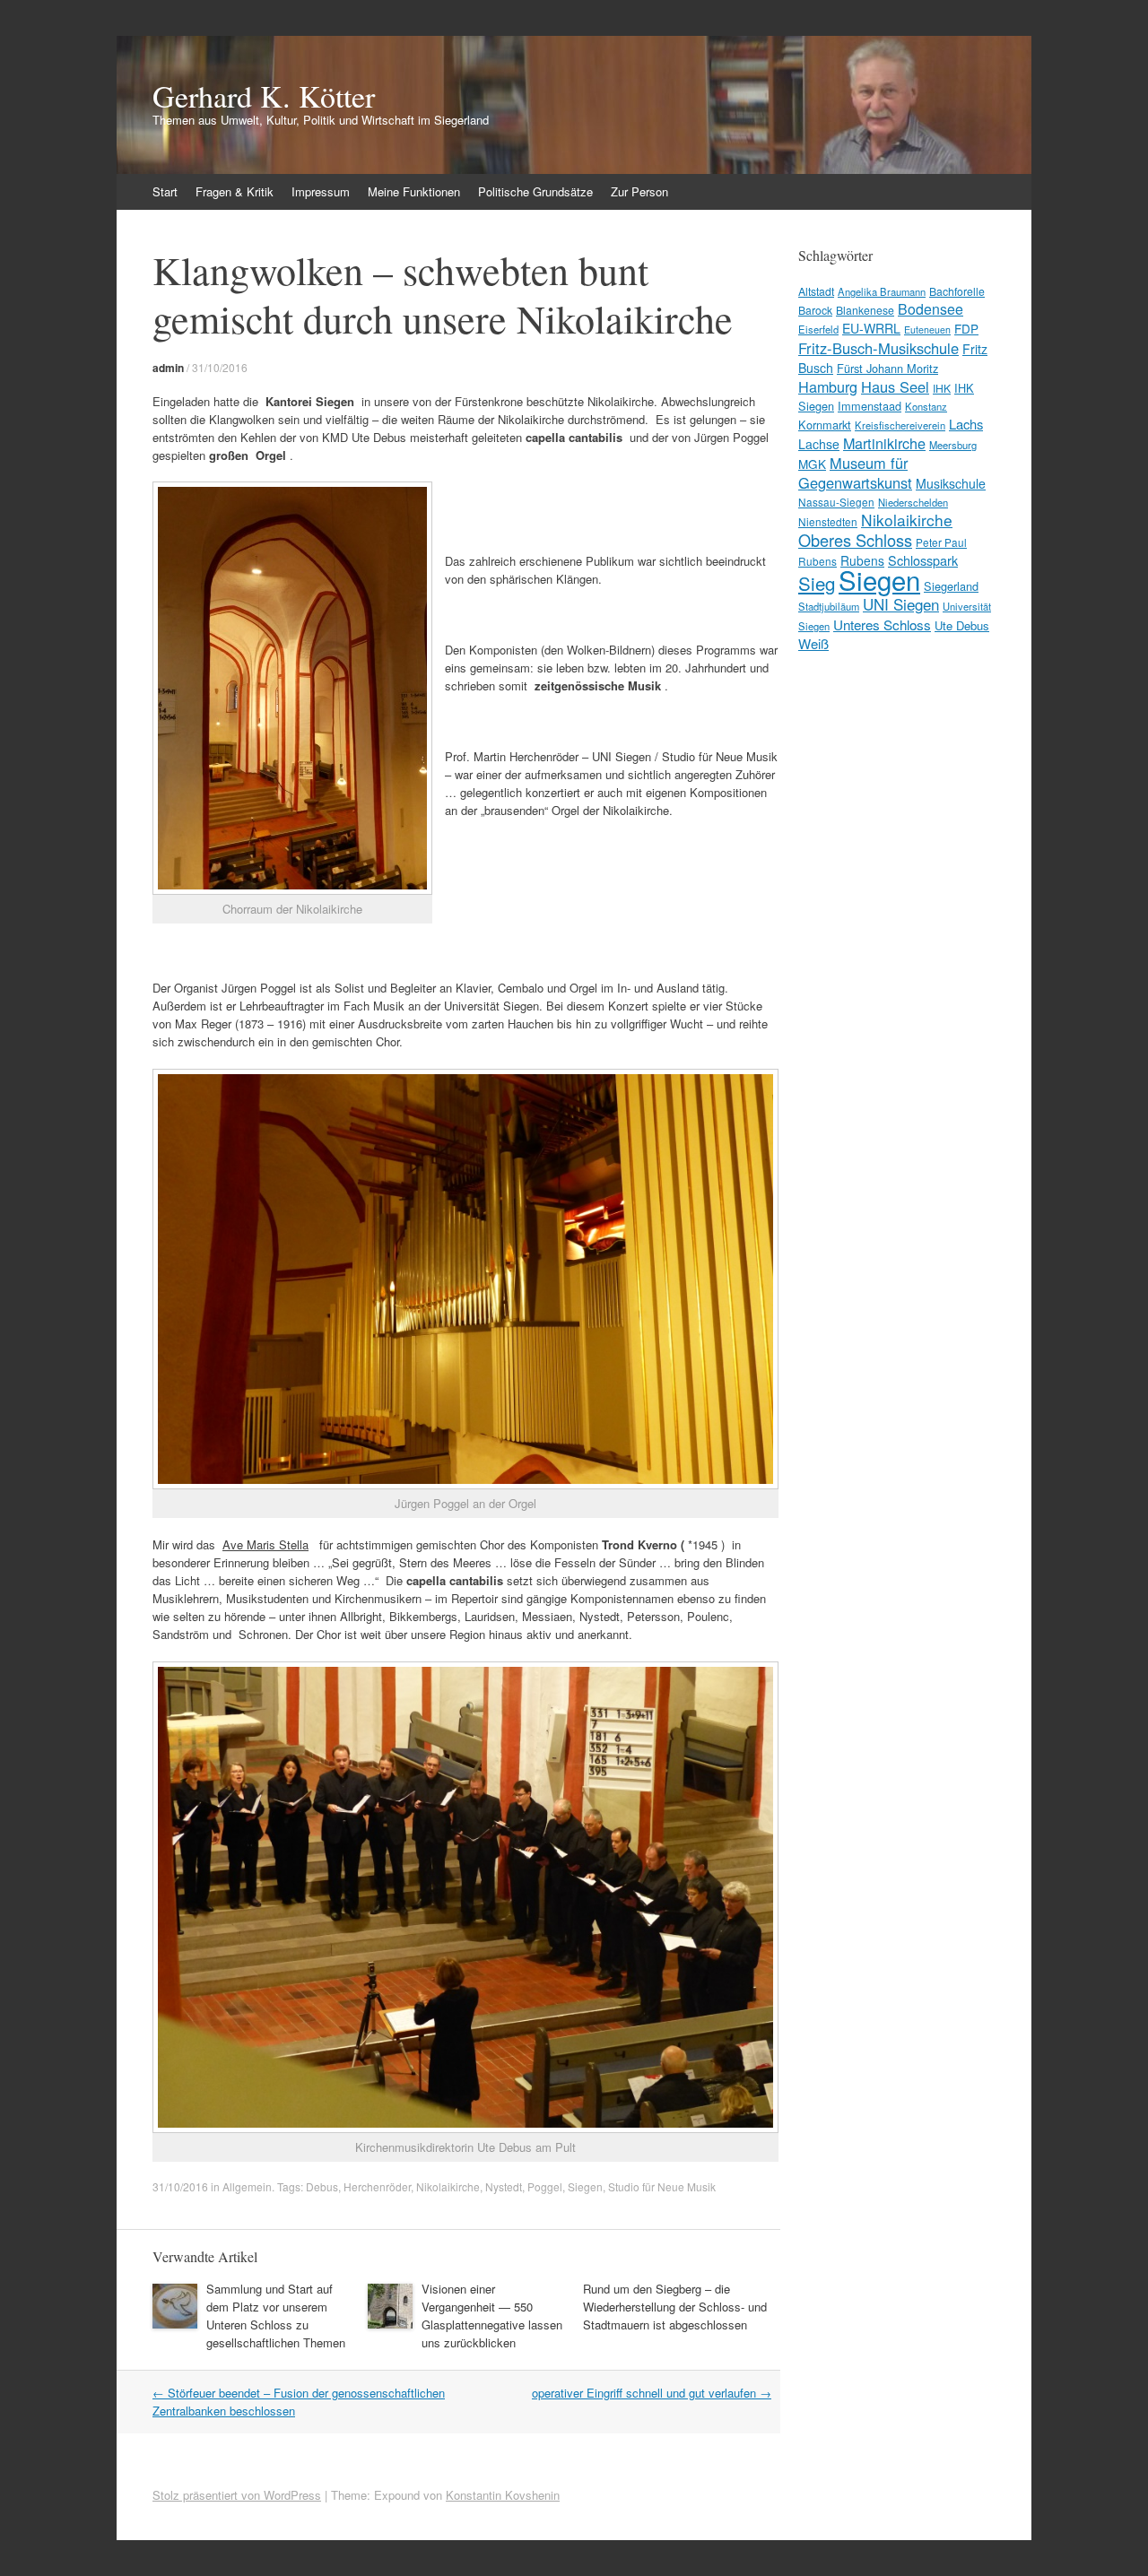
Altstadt (816, 291)
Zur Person (639, 191)
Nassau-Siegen (836, 502)
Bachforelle (957, 291)
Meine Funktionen (414, 191)
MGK (812, 464)
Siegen (585, 2186)
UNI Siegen (901, 604)
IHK (942, 388)
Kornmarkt (825, 425)
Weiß (813, 643)
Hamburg (828, 386)
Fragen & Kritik (235, 191)
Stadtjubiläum (829, 606)
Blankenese (865, 310)
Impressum (321, 191)
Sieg (817, 583)
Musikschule (951, 483)
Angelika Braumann (882, 291)
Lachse (819, 444)
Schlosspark (923, 560)
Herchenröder (377, 2186)
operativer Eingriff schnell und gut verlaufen (652, 2393)
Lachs (966, 424)
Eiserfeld (818, 329)
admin (168, 368)
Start (165, 191)
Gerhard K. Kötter (264, 96)
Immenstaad (870, 406)
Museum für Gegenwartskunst (855, 473)
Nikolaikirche (448, 2186)
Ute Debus (962, 625)
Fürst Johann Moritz (887, 368)
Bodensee (931, 309)
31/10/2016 (220, 367)
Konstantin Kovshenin (503, 2495)
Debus (322, 2186)
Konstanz (926, 406)
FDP (966, 328)
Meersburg (953, 445)
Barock (815, 310)
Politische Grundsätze (535, 191)
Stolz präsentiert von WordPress (237, 2495)
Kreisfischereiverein (900, 425)
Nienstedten (828, 521)
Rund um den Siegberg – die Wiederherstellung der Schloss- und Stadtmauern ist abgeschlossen (675, 2307)
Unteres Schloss (882, 624)
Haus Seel (895, 386)
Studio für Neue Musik (662, 2186)
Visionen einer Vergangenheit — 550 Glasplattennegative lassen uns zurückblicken (492, 2316)
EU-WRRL (871, 328)
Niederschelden (913, 502)
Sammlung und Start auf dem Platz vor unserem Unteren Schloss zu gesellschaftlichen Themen (276, 2316)
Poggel (545, 2186)
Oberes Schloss (855, 540)
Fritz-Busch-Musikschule (878, 348)
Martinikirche (884, 443)
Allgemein (247, 2186)
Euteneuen (927, 330)
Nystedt (504, 2186)
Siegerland (951, 586)
